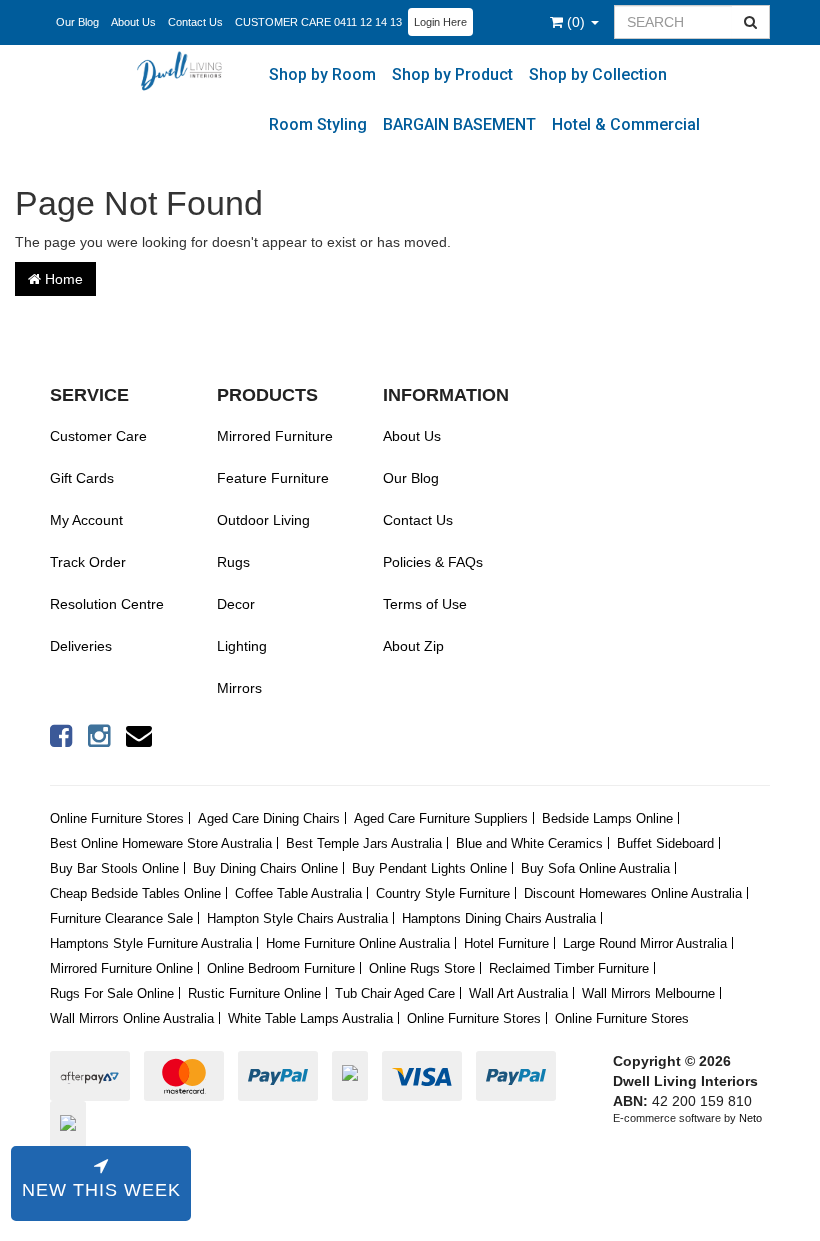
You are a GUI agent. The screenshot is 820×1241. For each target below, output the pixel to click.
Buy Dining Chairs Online (265, 868)
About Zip (413, 646)
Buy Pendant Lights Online (429, 868)
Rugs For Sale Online (112, 993)
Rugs (233, 562)
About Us (133, 22)
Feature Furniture (273, 478)
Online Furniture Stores (117, 818)
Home (62, 279)
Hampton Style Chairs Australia (297, 918)
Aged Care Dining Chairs (269, 818)
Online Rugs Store (422, 968)
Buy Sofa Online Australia (595, 868)
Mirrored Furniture (275, 436)
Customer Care (98, 436)
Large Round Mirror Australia (645, 943)
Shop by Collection (598, 74)
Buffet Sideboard (665, 843)
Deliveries (81, 646)
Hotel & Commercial (626, 124)
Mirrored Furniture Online (121, 968)
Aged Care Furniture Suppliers (441, 818)
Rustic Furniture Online (254, 993)
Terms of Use (425, 604)
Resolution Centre (107, 604)
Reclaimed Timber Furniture (569, 968)
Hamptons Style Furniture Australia (151, 943)
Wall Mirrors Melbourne (648, 993)
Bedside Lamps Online (607, 818)
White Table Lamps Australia (310, 1018)
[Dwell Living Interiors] (184, 70)
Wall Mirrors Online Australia (132, 1018)
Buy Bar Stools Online (114, 868)
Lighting (242, 646)
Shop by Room (322, 74)
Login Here (440, 22)
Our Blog (77, 22)
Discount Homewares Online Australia (633, 893)
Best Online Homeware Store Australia (161, 843)
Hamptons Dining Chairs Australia (499, 918)
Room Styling (318, 124)
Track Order (88, 562)
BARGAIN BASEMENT (459, 124)
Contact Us (195, 22)
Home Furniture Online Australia (358, 943)
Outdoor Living (263, 520)
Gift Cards (82, 478)
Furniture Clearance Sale (121, 918)
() (578, 22)
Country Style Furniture (443, 893)
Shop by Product (452, 74)
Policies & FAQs (433, 562)
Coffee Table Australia (298, 893)
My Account (86, 520)
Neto (750, 1118)
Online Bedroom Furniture (281, 968)
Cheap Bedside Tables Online (135, 893)
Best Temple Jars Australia (364, 843)
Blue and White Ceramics (529, 843)
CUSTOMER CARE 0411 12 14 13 (318, 22)
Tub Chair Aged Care (395, 993)
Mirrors (239, 688)
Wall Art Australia (518, 993)
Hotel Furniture (506, 943)
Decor (236, 604)
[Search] (751, 22)
